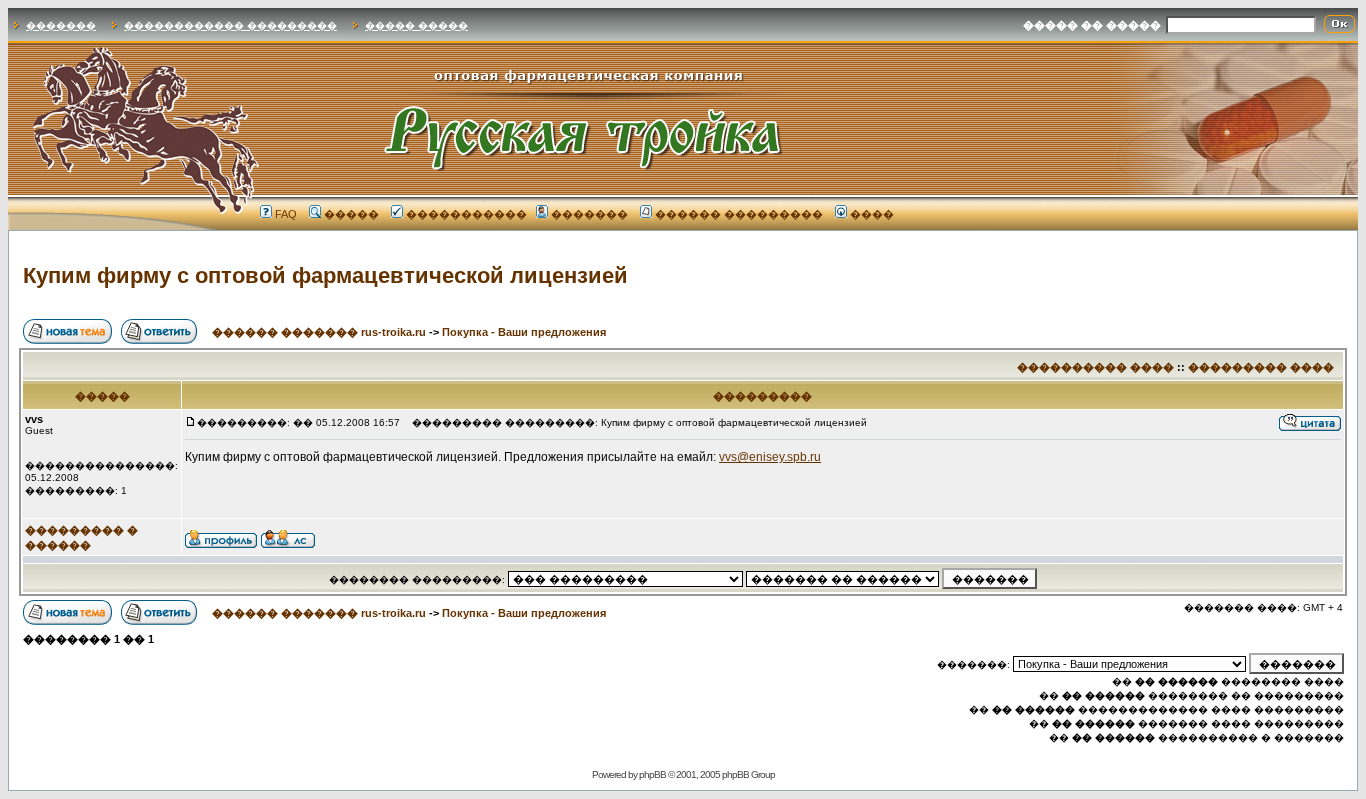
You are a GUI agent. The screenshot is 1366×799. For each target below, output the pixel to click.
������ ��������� (739, 214)
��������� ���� (1261, 367)
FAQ (286, 214)
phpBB (652, 774)
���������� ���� (1095, 367)
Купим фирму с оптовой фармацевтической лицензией (325, 275)
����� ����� (416, 25)
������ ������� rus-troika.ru (319, 332)
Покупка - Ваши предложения (524, 332)
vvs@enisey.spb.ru (770, 457)
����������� (466, 214)
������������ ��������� (230, 25)
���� (872, 214)
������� (61, 25)
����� (351, 214)
